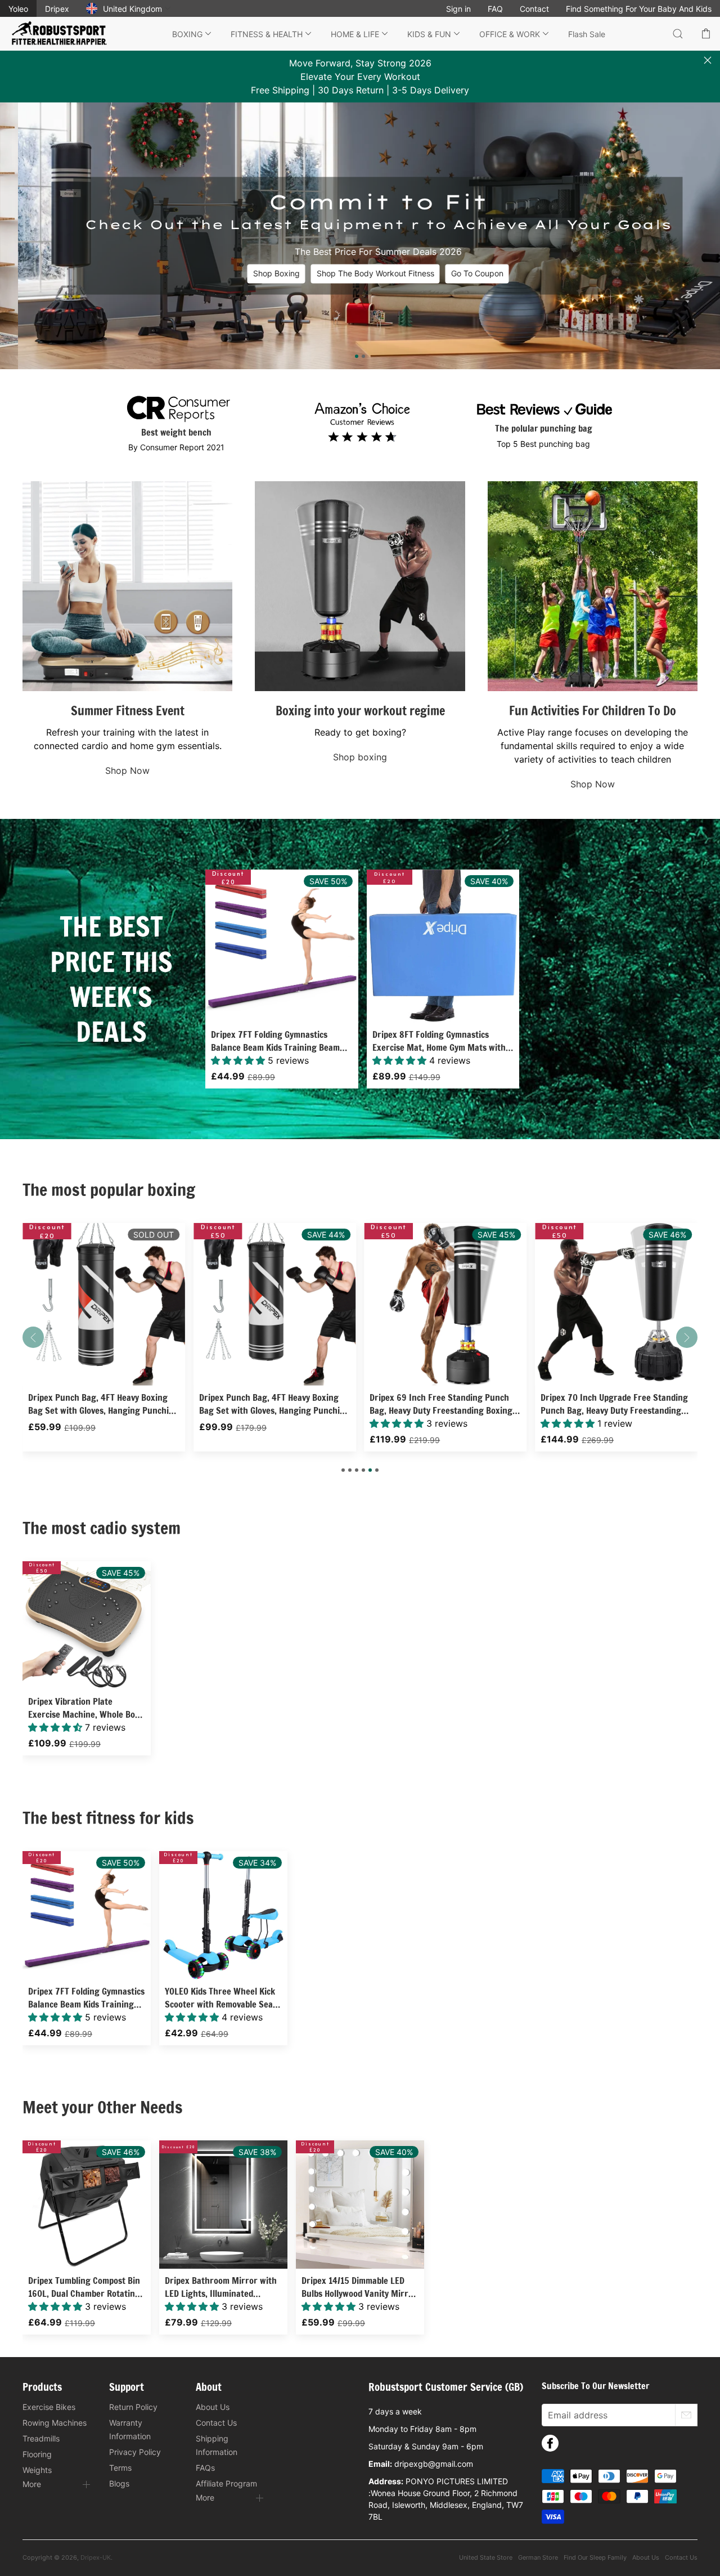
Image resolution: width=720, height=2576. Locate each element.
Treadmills (41, 2438)
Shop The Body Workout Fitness (357, 274)
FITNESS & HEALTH (267, 34)
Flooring (37, 2454)
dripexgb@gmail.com (434, 2464)
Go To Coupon (459, 274)
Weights (37, 2470)
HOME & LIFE (355, 34)
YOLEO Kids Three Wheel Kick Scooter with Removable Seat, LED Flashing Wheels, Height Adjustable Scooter (222, 1998)
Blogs (119, 2483)
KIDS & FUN (429, 34)
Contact (534, 9)
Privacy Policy (135, 2452)
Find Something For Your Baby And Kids (639, 9)
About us (646, 2557)
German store (538, 2557)
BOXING (187, 34)
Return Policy (133, 2407)
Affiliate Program (226, 2483)
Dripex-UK (96, 2557)
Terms (120, 2468)
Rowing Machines (55, 2423)
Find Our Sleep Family (595, 2557)
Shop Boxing (258, 274)
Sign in (458, 9)
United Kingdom (132, 9)
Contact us (681, 2557)
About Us (213, 2407)
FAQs (205, 2468)
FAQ (495, 9)
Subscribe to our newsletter (595, 2386)
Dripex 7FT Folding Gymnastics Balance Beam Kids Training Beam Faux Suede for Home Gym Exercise (278, 1041)
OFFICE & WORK (510, 34)
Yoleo (18, 9)
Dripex (57, 9)
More (32, 2484)
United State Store (486, 2557)
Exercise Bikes (49, 2407)
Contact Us (216, 2423)
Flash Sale (587, 34)
